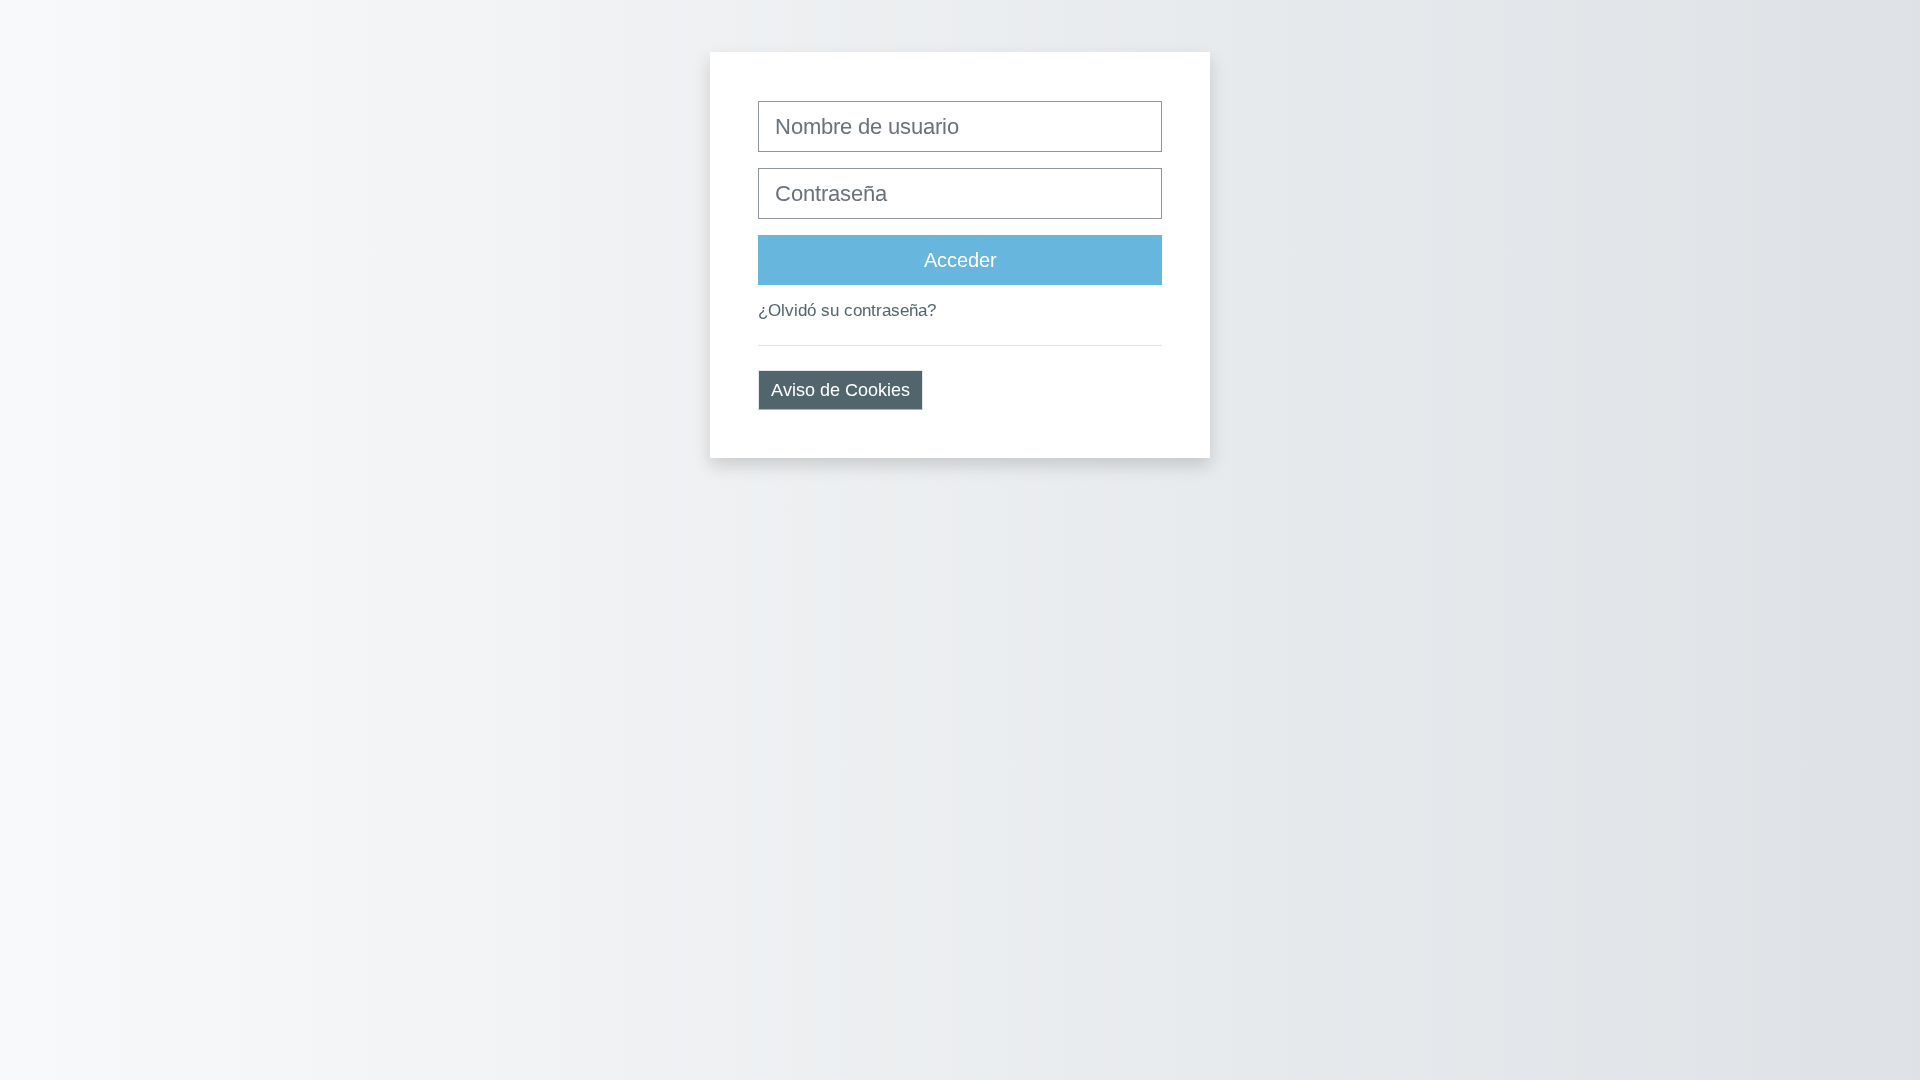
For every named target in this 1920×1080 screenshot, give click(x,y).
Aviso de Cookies (840, 390)
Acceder (960, 260)
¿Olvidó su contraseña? (847, 310)
